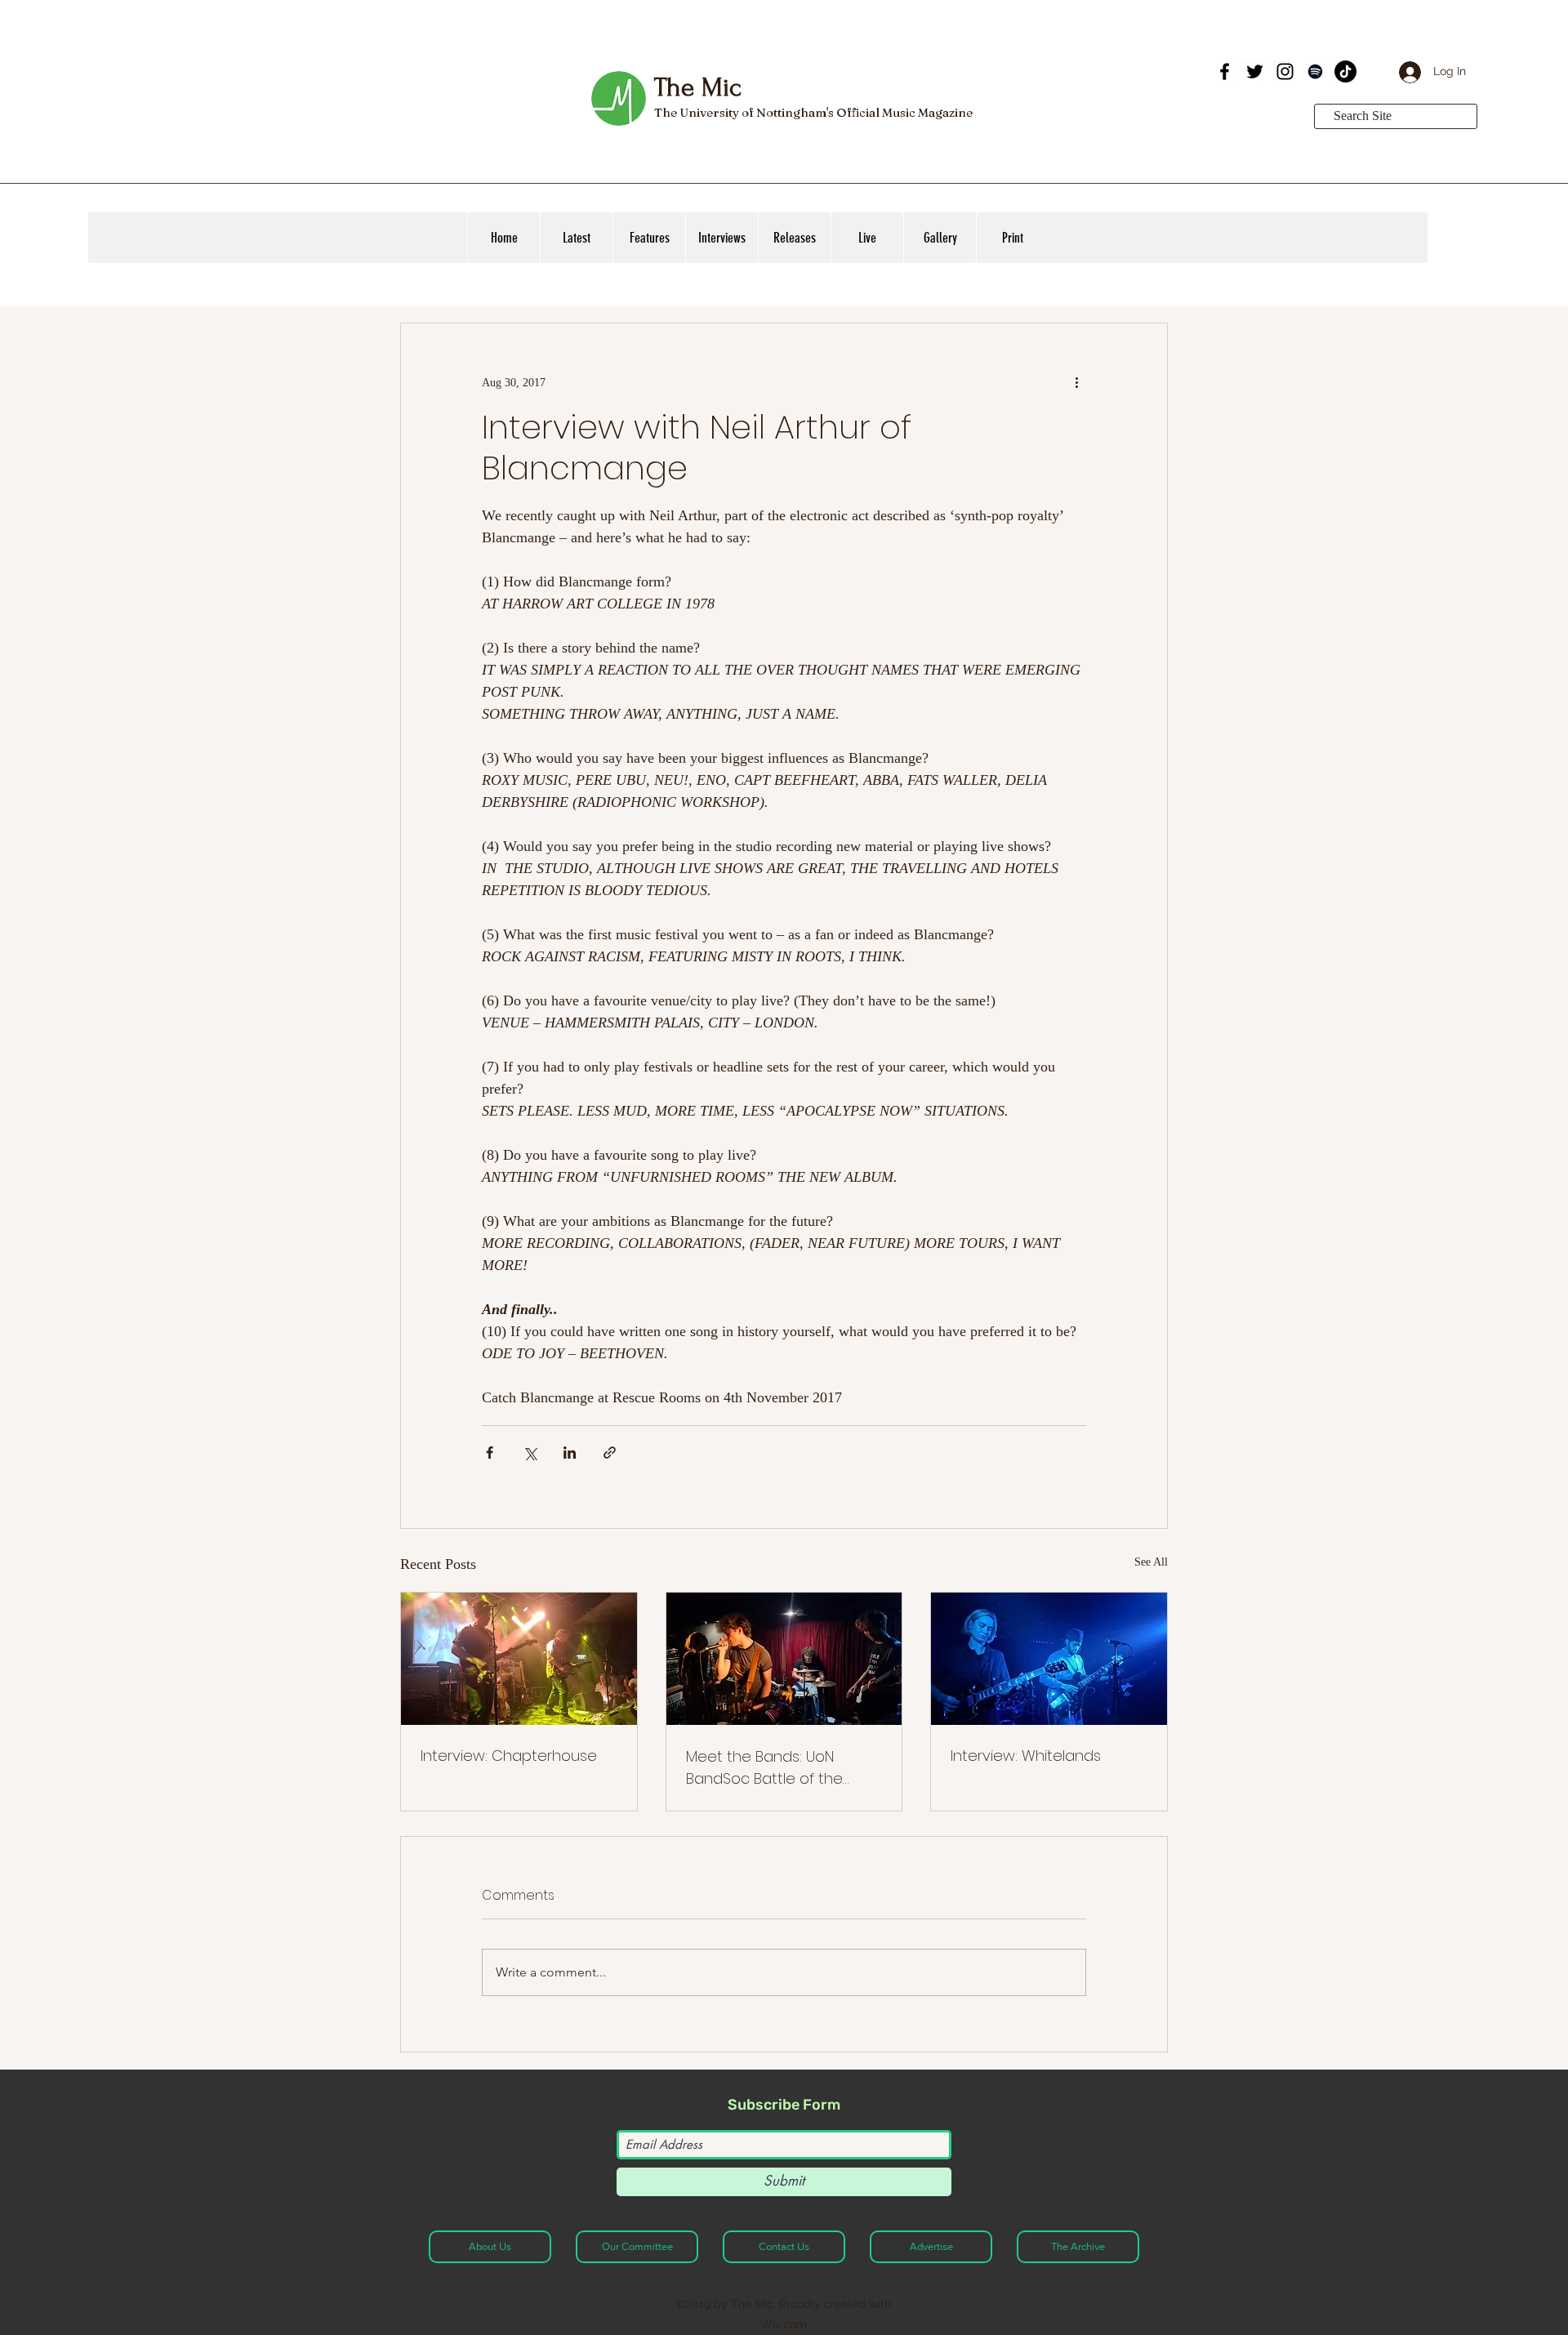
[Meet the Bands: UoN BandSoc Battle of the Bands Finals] (784, 1659)
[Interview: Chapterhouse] (519, 1659)
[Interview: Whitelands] (1049, 1659)
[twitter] (1255, 71)
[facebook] (1225, 71)
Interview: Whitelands (1026, 1756)
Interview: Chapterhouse (509, 1756)
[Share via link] (610, 1453)
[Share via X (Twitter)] (530, 1453)
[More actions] (1076, 382)
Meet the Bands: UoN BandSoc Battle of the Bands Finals (764, 1768)
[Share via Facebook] (490, 1453)
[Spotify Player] (1089, 88)
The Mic (697, 87)
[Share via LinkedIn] (570, 1453)
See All (1151, 1562)
